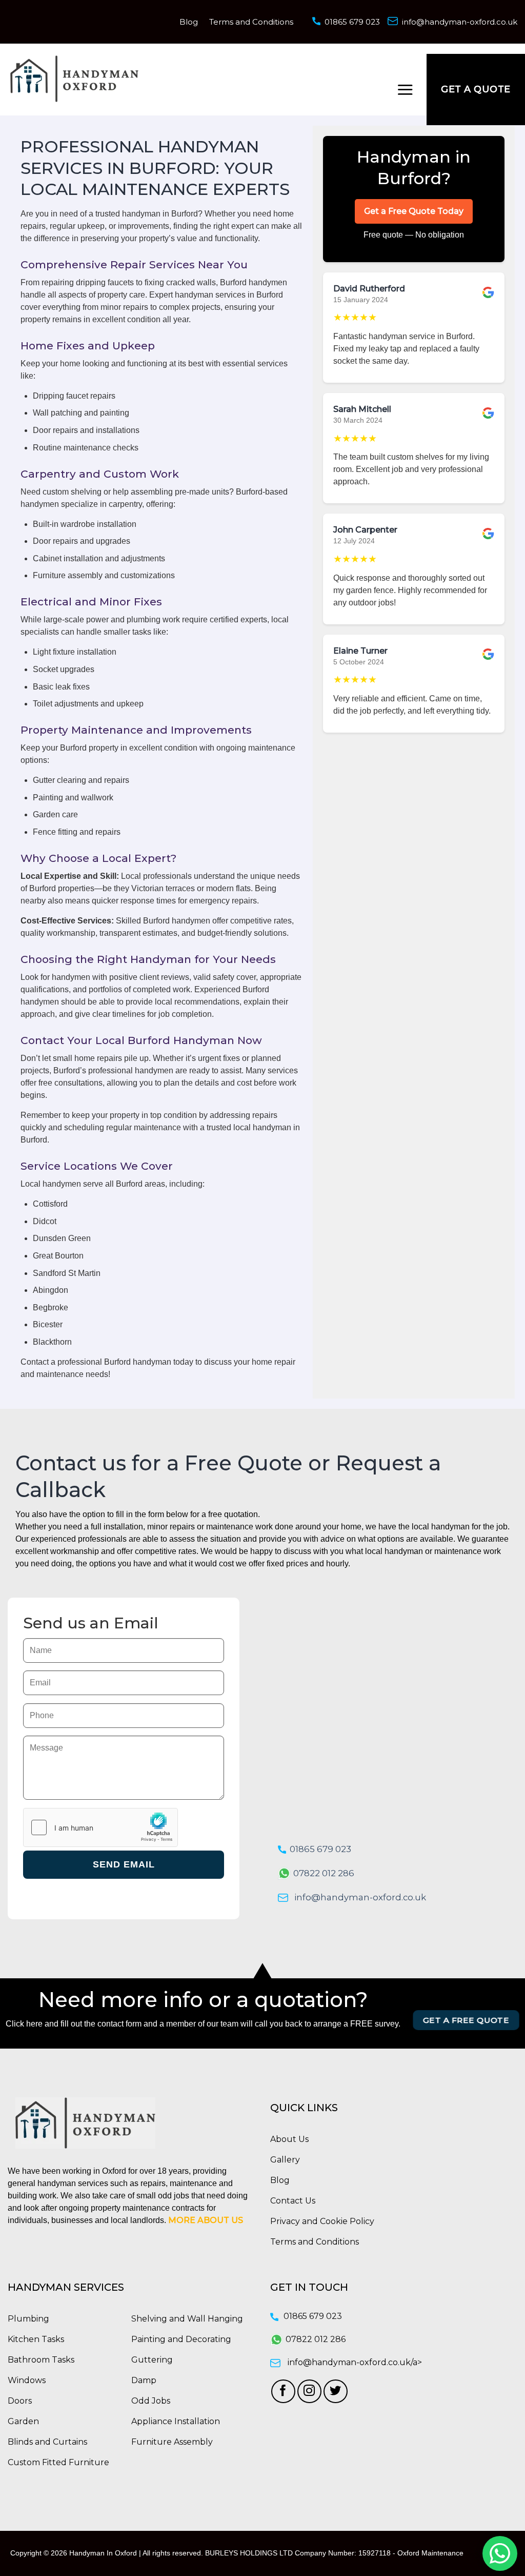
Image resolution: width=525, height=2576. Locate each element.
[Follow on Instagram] (309, 2392)
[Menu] (405, 90)
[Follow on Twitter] (336, 2392)
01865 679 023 (352, 22)
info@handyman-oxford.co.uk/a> (355, 2362)
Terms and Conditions (251, 22)
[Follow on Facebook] (283, 2392)
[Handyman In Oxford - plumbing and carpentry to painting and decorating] (74, 79)
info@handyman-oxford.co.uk (460, 22)
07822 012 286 (324, 1873)
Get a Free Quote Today (414, 211)
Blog (189, 22)
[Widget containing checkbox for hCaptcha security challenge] (100, 1827)
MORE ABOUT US (206, 2220)
